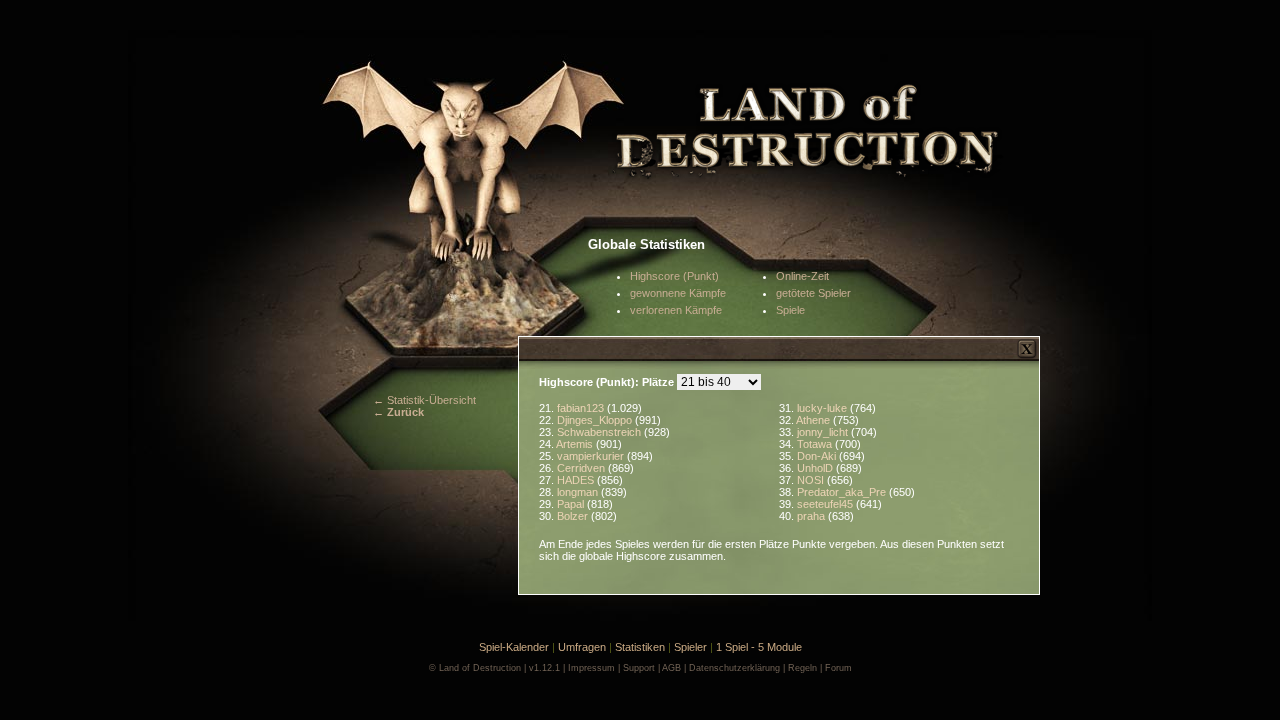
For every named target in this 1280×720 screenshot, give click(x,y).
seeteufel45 (826, 504)
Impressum (591, 668)
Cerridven (582, 468)
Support (639, 668)
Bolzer (574, 516)
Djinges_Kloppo (596, 420)
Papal (572, 504)
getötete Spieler (813, 293)
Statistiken (640, 647)
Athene (814, 420)
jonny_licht (824, 432)
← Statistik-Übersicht (424, 400)
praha (812, 516)
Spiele (790, 310)
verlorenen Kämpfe (676, 310)
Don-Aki (818, 456)
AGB (671, 668)
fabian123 (582, 408)
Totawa (816, 444)
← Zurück (398, 412)
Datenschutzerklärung (734, 668)
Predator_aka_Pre (843, 492)
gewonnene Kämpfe (678, 293)
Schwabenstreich (600, 432)
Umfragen (582, 647)
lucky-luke (823, 408)
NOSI (812, 480)
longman (579, 492)
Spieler (690, 647)
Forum (838, 668)
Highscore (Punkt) (674, 276)
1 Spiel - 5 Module (759, 647)
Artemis (576, 444)
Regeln (802, 668)
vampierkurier (592, 456)
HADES (577, 480)
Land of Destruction (480, 668)
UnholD (816, 468)
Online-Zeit (802, 276)
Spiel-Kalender (514, 647)
